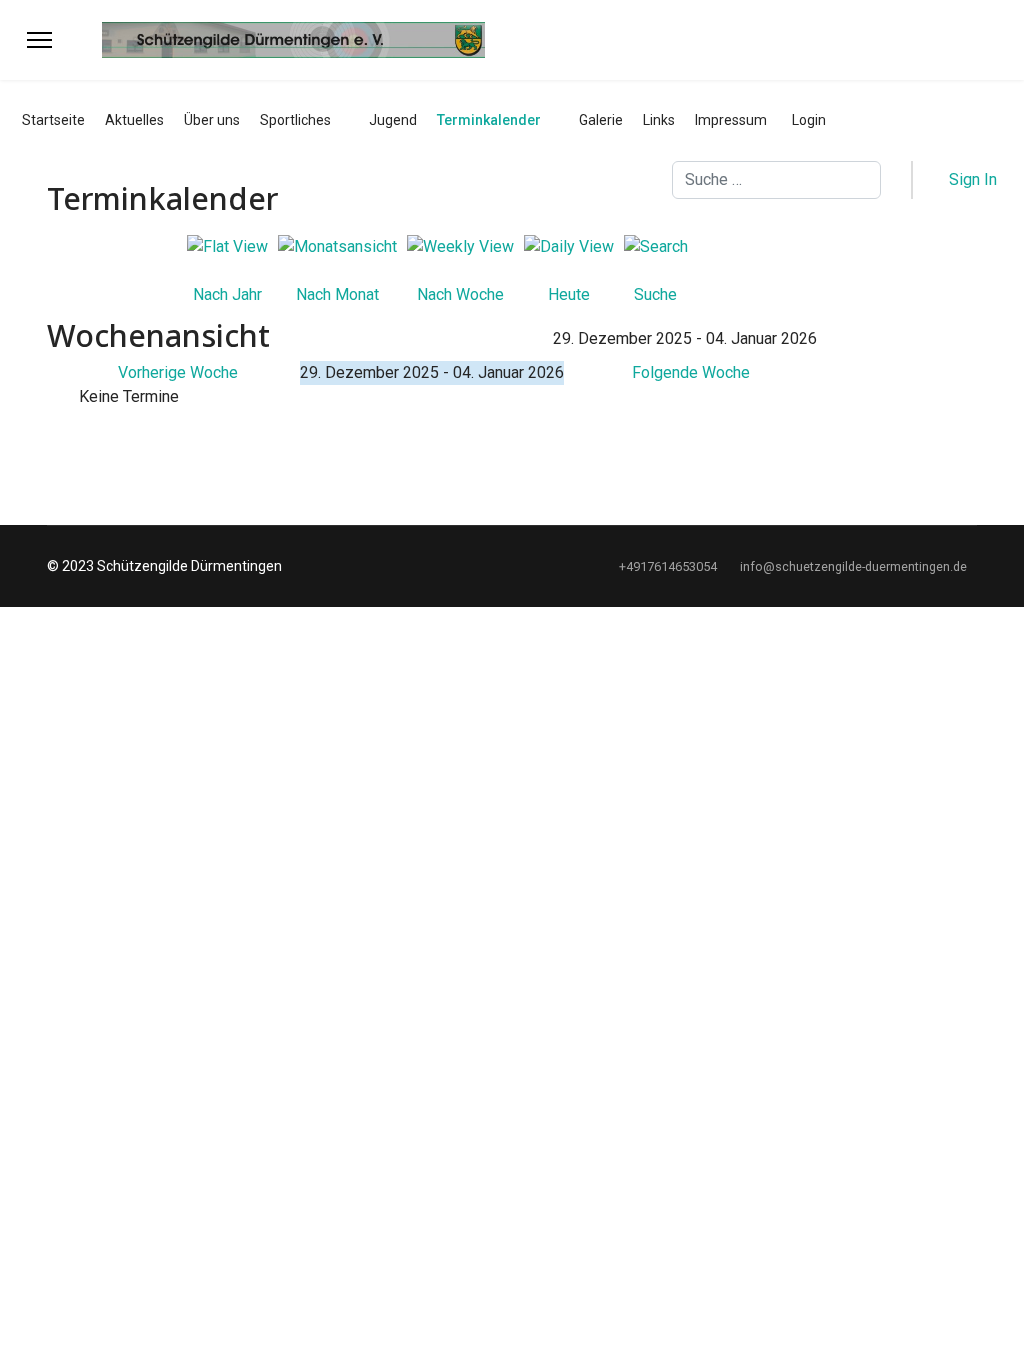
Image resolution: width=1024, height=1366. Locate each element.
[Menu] (39, 40)
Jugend (393, 120)
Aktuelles (134, 120)
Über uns (212, 120)
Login (809, 120)
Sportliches (295, 120)
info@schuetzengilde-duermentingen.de (853, 566)
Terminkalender (489, 120)
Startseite (53, 120)
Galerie (601, 120)
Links (659, 120)
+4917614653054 (668, 566)
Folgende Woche (691, 372)
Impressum (731, 120)
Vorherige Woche (178, 372)
